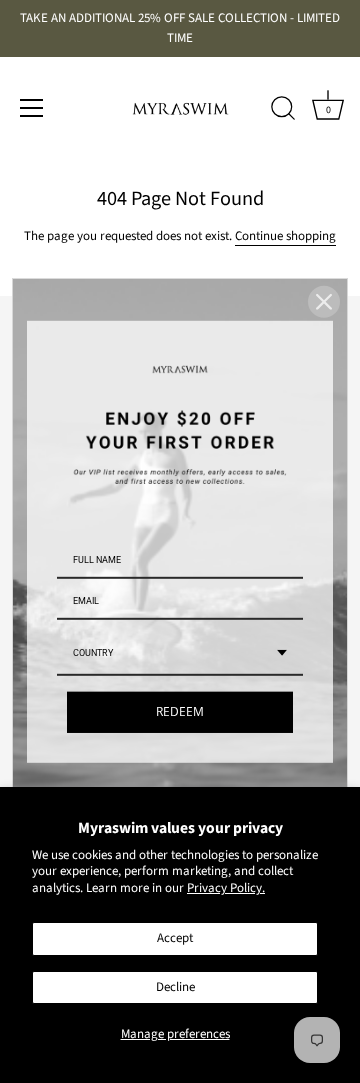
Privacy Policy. (226, 888)
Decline (175, 987)
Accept (175, 938)
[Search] (283, 111)
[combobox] (180, 653)
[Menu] (32, 108)
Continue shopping (285, 236)
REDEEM (180, 711)
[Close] (324, 301)
